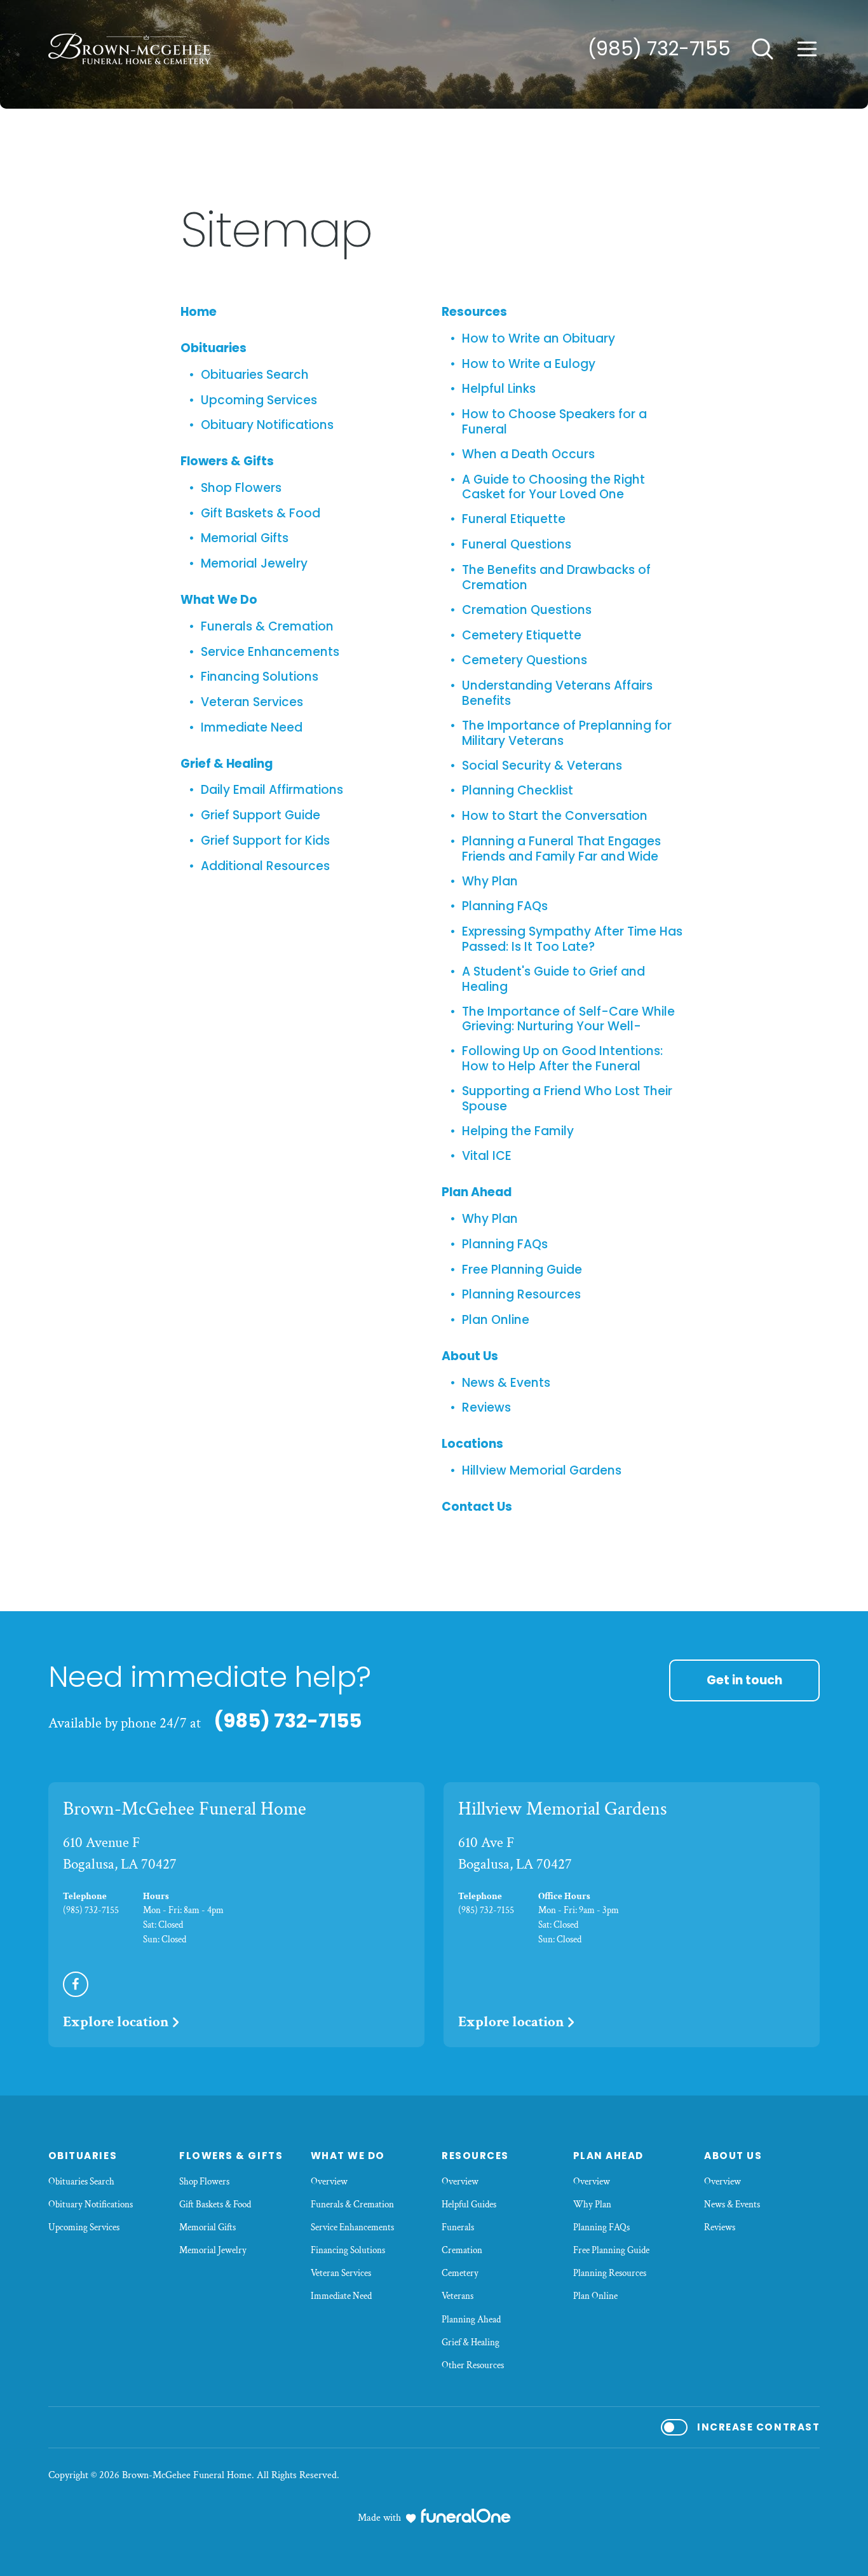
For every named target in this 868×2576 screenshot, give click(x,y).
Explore (116, 2022)
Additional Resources (265, 866)
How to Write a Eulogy (529, 364)
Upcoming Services (259, 400)
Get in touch (744, 1680)
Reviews (486, 1408)
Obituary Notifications (267, 425)
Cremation (462, 2250)
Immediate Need (252, 728)
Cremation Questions (527, 610)
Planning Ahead (471, 2320)
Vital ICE (487, 1156)
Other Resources (473, 2365)
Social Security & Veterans (542, 766)
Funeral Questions (517, 545)
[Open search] (763, 49)
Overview (329, 2182)
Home (199, 312)
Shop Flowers (241, 488)
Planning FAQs (505, 906)
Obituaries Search (255, 375)
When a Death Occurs (528, 454)
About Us (470, 1356)
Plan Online (496, 1320)
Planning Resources (521, 1295)
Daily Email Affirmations (272, 790)
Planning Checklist (518, 791)
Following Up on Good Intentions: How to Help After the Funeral (562, 1059)
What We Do (219, 600)
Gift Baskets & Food (261, 514)
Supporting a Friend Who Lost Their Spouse (567, 1099)
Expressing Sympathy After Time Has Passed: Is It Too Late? (572, 939)
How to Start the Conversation (555, 816)
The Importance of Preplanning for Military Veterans (567, 733)
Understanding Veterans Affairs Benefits (557, 693)
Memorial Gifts (245, 538)
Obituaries (214, 348)
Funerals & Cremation (267, 627)
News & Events (506, 1383)
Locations (472, 1444)
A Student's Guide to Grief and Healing (553, 979)
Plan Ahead (477, 1192)
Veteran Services (252, 702)
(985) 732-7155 (659, 49)
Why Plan (490, 882)
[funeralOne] (466, 2516)
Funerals (458, 2227)
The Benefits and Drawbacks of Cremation (556, 577)
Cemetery (460, 2273)
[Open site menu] (807, 49)
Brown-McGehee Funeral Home (185, 1809)
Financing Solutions (260, 677)
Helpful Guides (469, 2205)
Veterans (458, 2296)
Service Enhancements (270, 652)
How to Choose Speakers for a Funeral (554, 422)
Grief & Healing (227, 764)
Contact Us (477, 1507)
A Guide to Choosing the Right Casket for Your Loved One (553, 487)
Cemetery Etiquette (522, 636)
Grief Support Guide (261, 815)
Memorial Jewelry (254, 564)
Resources (474, 312)
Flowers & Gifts (227, 461)
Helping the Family (518, 1131)
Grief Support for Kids (265, 841)
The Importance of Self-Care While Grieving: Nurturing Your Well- (568, 1019)
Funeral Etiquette (514, 519)
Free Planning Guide (522, 1270)
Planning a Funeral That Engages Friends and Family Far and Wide (561, 849)
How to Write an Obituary (539, 339)
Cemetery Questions (525, 660)
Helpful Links (499, 389)
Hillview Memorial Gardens (542, 1471)
